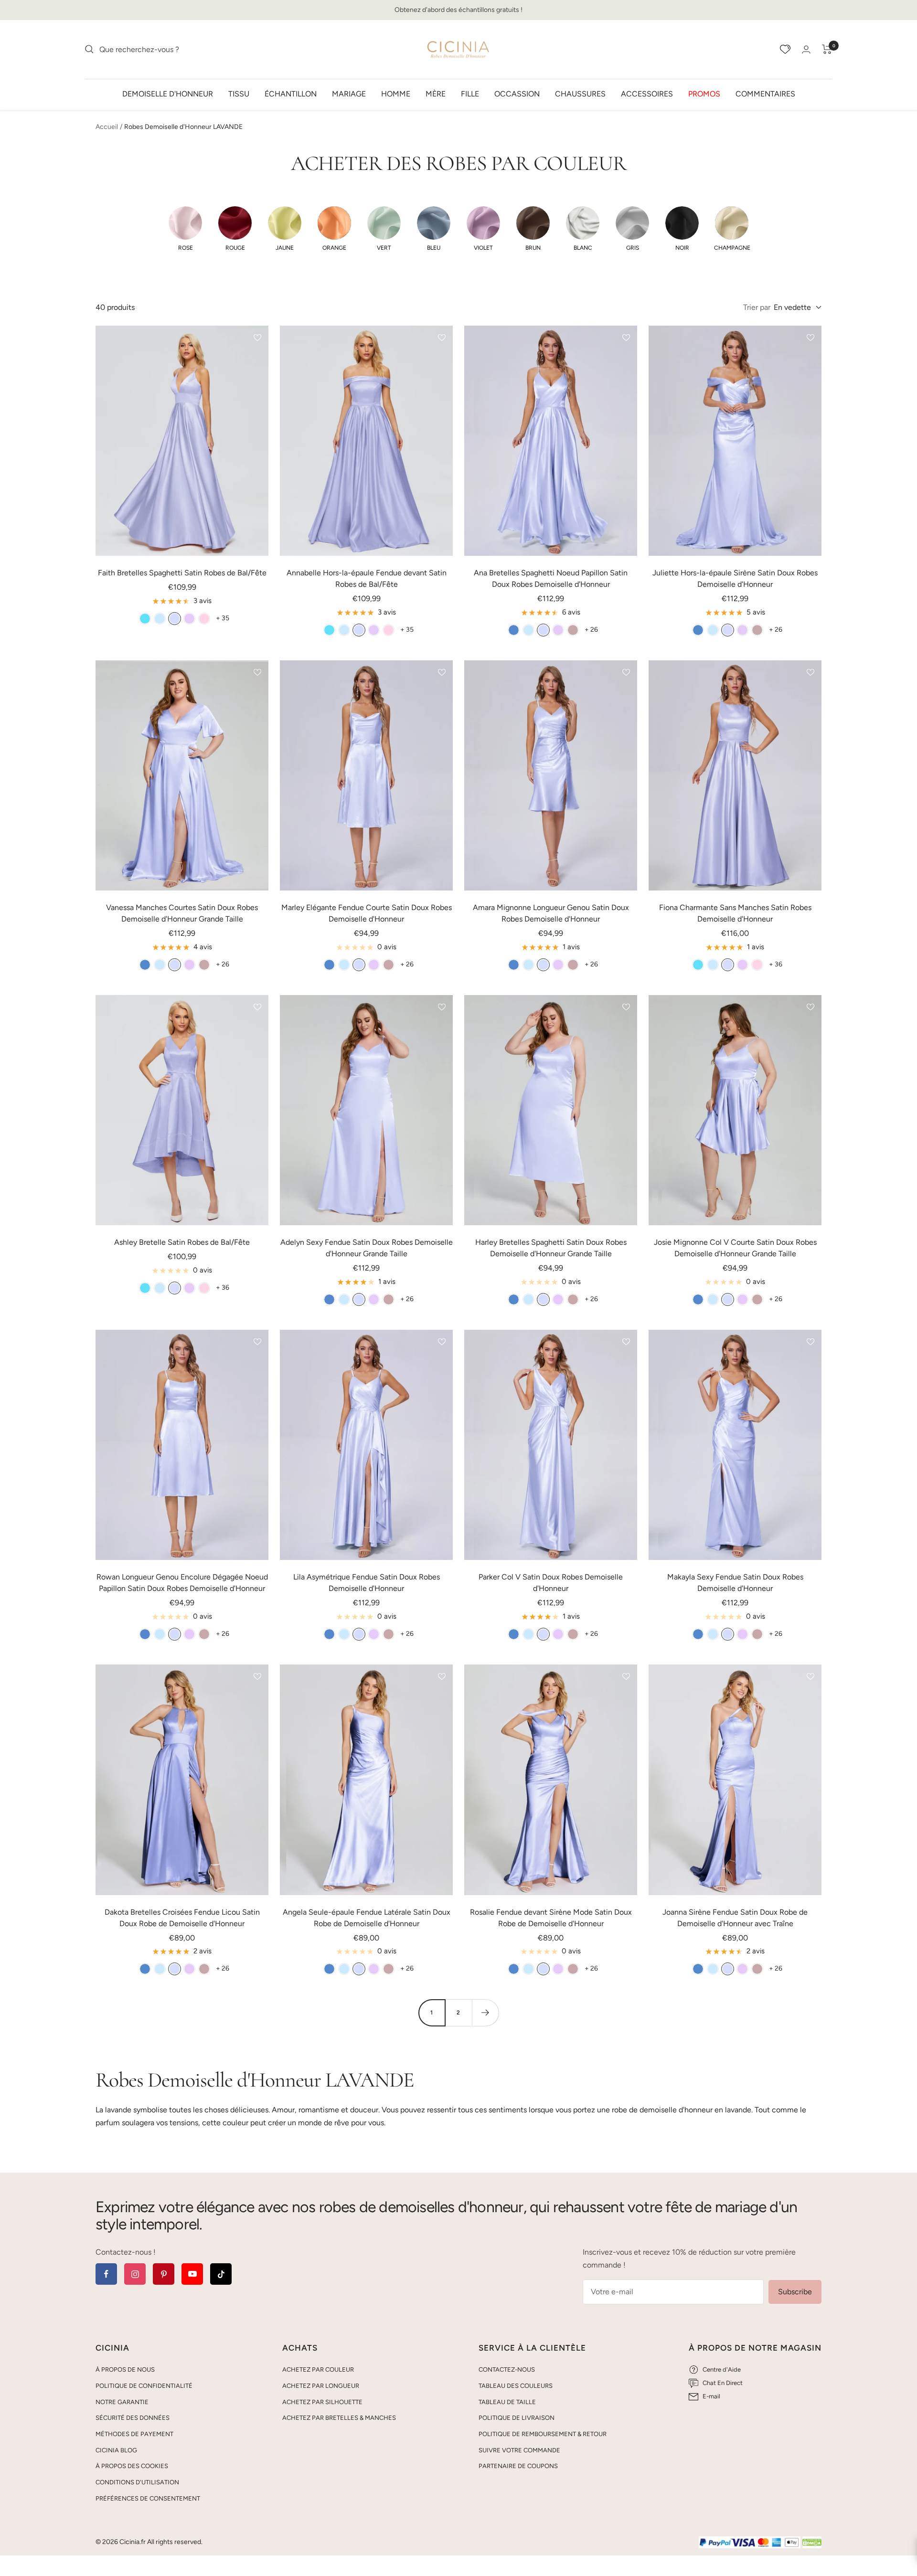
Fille (470, 93)
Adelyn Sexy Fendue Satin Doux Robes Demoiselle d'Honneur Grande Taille (367, 1248)
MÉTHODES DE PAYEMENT (134, 2434)
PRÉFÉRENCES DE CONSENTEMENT (148, 2498)
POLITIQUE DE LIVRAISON (517, 2418)
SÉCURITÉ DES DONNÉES (133, 2418)
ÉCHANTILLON (291, 93)
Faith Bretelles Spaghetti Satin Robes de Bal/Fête (182, 573)
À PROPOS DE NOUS (125, 2369)
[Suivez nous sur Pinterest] (164, 2274)
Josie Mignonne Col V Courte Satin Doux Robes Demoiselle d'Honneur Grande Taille (735, 1248)
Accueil (107, 127)
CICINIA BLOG (116, 2450)
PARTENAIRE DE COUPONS (518, 2466)
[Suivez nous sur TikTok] (221, 2274)
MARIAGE (349, 93)
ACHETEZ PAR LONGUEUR (321, 2386)
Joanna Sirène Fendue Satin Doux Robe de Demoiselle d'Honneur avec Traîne (735, 1918)
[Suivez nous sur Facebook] (106, 2274)
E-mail (711, 2396)
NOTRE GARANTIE (122, 2402)
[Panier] (827, 49)
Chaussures (580, 93)
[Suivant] (485, 2013)
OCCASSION (517, 93)
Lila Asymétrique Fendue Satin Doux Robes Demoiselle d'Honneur (367, 1583)
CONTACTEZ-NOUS (507, 2369)
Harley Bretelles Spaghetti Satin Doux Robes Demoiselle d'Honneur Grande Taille (551, 1248)
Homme (396, 93)
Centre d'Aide (722, 2369)
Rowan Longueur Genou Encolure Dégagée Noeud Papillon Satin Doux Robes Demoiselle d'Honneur (182, 1583)
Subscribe (795, 2292)
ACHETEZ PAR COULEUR (318, 2369)
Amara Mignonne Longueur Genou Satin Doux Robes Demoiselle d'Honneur (551, 913)
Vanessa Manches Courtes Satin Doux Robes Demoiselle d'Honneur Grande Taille (182, 913)
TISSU (239, 93)
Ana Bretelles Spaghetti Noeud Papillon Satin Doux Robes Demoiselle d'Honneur (551, 578)
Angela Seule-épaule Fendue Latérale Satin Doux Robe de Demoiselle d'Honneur (367, 1918)
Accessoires (647, 93)
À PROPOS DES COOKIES (132, 2466)
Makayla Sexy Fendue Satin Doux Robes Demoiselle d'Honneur (735, 1583)
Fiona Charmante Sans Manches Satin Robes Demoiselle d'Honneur (735, 913)
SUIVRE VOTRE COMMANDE (519, 2450)
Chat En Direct (723, 2383)
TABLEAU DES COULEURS (516, 2386)
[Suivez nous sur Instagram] (135, 2274)
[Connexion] (806, 49)
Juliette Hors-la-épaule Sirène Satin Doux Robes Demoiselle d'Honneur (735, 578)
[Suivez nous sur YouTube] (192, 2274)
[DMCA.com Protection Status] (812, 2543)
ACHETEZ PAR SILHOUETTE (322, 2402)
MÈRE (436, 93)
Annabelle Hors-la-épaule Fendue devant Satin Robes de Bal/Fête (367, 578)
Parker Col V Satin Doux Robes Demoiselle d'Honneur (551, 1583)
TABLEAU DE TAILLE (507, 2402)
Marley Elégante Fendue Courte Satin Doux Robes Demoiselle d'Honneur (367, 913)
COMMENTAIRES (765, 93)
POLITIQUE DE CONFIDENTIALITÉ (144, 2386)
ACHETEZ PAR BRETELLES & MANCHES (339, 2418)
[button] (185, 229)
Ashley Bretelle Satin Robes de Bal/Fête (182, 1242)
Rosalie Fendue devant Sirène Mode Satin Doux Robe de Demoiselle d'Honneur (551, 1918)
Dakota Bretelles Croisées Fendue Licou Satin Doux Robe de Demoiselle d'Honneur (182, 1918)
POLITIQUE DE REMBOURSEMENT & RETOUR (543, 2434)
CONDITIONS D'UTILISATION (137, 2482)
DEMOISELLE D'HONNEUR (168, 93)
